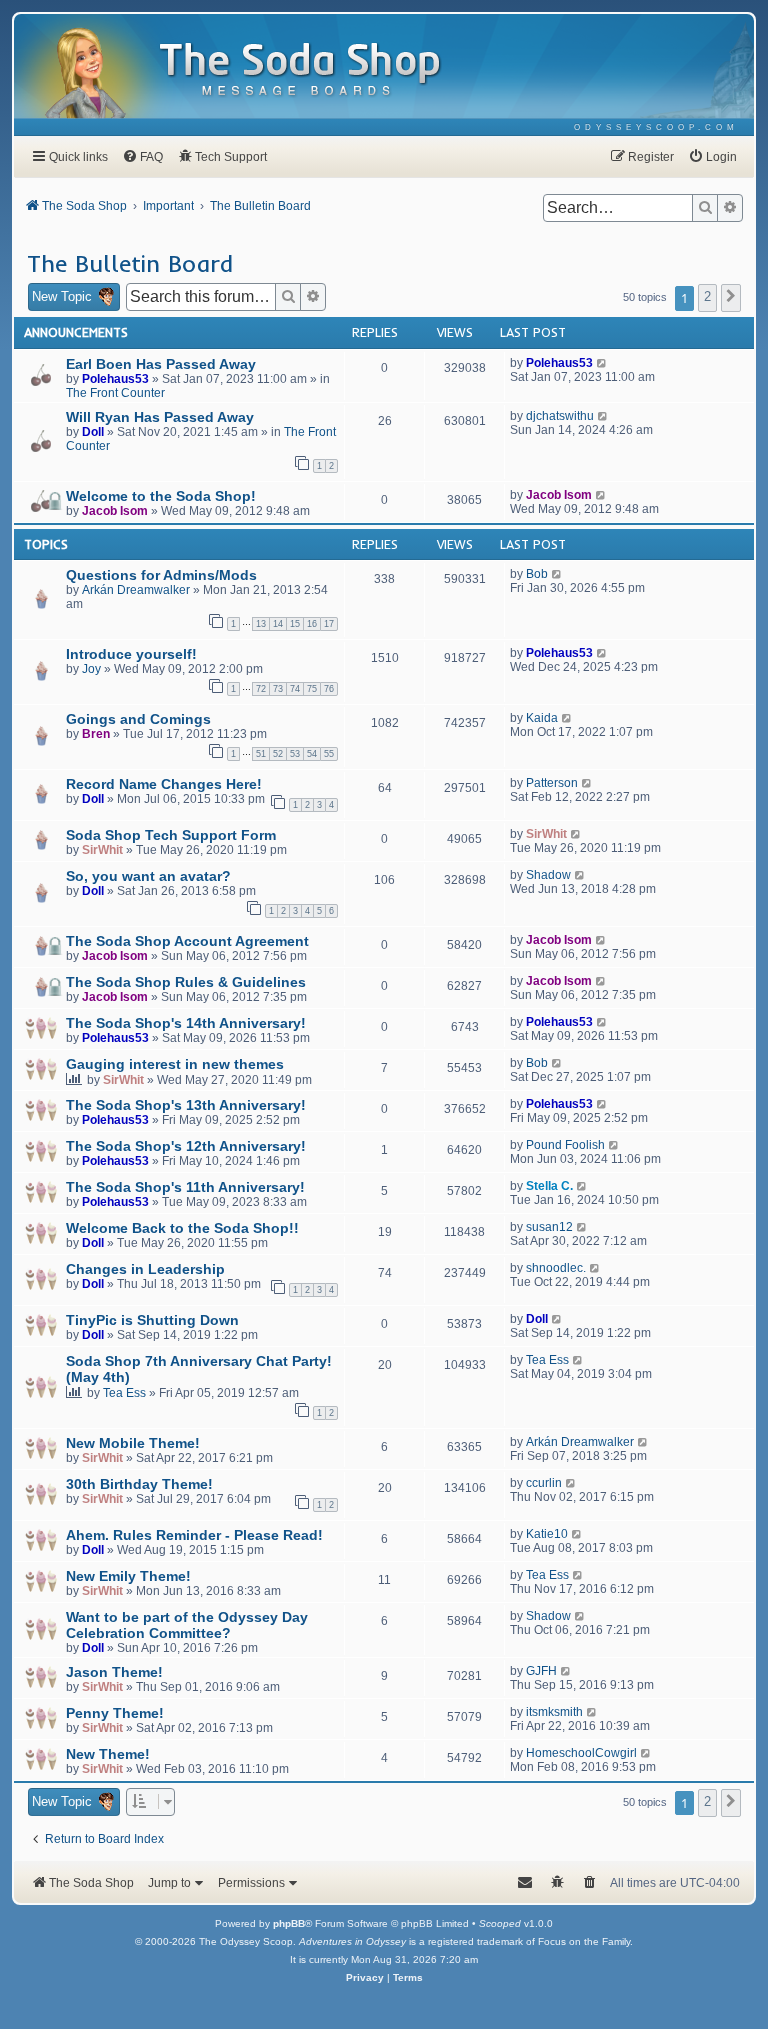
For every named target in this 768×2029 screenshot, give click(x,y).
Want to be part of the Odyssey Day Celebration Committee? (187, 1625)
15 (295, 624)
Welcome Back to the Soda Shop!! (182, 1228)
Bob (537, 574)
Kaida (542, 718)
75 (312, 689)
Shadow (548, 875)
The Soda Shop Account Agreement (187, 941)
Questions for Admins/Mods (161, 575)
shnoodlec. (556, 1268)
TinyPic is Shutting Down (152, 1320)
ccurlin (544, 1483)
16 (312, 624)
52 (278, 754)
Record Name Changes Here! (164, 784)
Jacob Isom (115, 511)
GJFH (541, 1671)
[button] (731, 298)
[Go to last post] (602, 363)
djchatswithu (560, 416)
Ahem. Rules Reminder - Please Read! (194, 1535)
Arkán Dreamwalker (136, 590)
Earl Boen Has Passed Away (161, 364)
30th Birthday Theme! (139, 1484)
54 (312, 754)
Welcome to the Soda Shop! (161, 496)
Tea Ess (124, 1393)
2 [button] (707, 296)
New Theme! (108, 1754)
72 (261, 689)
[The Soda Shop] (301, 70)
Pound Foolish (565, 1145)
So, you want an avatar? (148, 876)
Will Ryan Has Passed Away (160, 417)
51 (261, 754)
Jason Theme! (114, 1672)
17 (329, 624)
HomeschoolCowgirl (581, 1753)
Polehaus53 (115, 379)
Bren (96, 734)
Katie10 (547, 1534)
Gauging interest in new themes (175, 1064)
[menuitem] (656, 127)
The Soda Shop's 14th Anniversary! (186, 1023)
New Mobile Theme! (133, 1443)
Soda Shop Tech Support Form (171, 835)
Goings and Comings (138, 719)
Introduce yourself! (131, 654)
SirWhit (102, 850)
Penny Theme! (115, 1713)
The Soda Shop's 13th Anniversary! (186, 1105)
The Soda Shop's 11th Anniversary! (185, 1187)
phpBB (289, 1923)
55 (329, 754)
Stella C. (549, 1186)
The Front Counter (115, 393)
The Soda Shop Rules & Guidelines (186, 982)
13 (261, 624)
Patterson (552, 783)
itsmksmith (554, 1712)
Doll (93, 432)
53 (295, 754)
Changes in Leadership (145, 1269)
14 (278, 624)
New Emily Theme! (128, 1576)
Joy (91, 669)
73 (278, 689)
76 (329, 689)
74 (295, 689)
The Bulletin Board (130, 263)
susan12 (549, 1227)
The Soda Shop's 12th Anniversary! (186, 1146)
